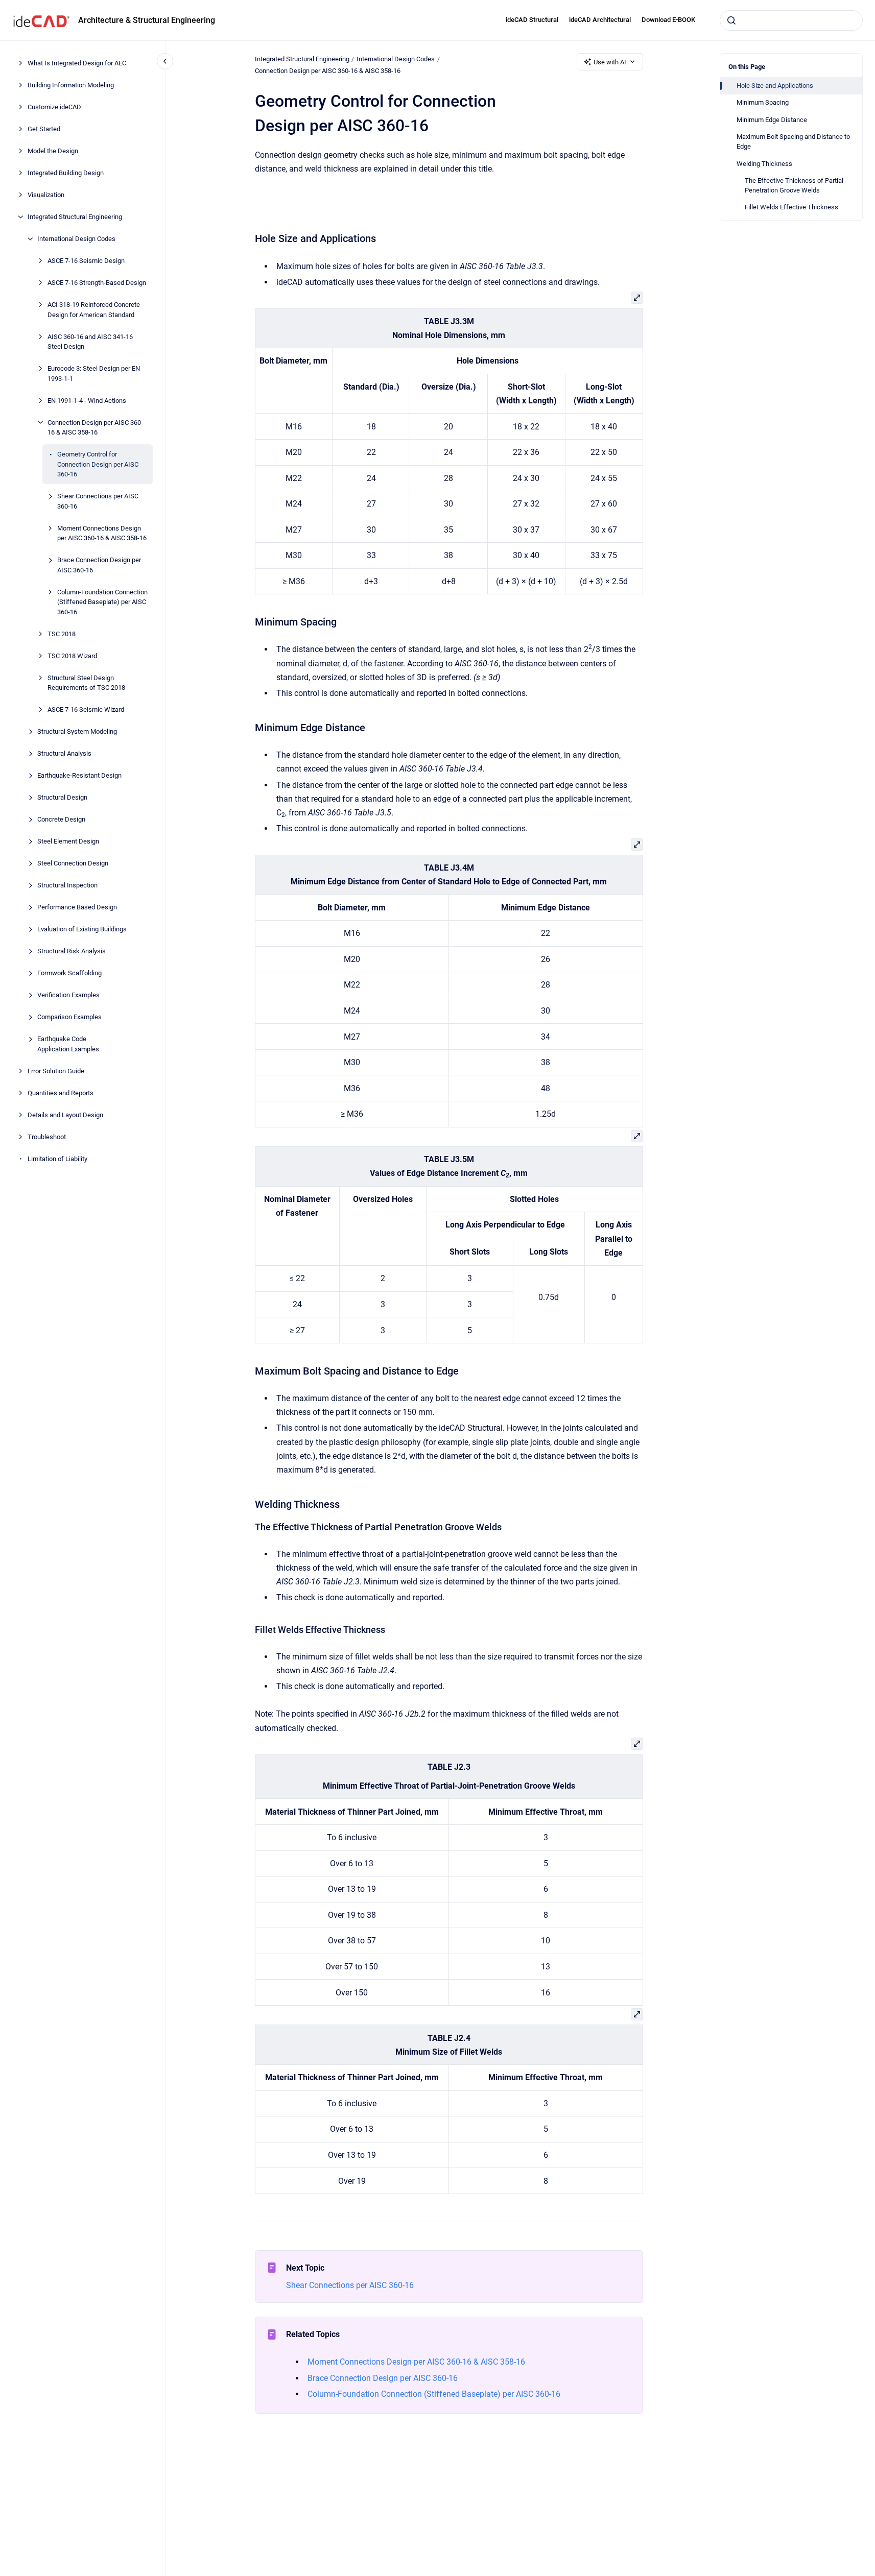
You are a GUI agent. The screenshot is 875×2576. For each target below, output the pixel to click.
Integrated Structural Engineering (75, 217)
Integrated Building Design (66, 173)
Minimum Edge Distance (772, 120)
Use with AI (610, 62)
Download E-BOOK (668, 20)
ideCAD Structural (532, 20)
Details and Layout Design (65, 1114)
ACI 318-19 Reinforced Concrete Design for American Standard (94, 310)
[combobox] (791, 20)
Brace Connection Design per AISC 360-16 (99, 565)
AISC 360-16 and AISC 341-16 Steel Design (90, 341)
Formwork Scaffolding (69, 973)
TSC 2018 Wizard (72, 655)
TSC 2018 (62, 633)
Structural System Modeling (77, 731)
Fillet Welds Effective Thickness (791, 207)
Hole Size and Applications (775, 86)
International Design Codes (76, 239)
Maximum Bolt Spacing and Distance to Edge (793, 142)
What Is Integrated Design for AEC (77, 63)
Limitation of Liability (57, 1158)
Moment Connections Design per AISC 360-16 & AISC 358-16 (102, 533)
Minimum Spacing (763, 102)
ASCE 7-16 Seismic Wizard (86, 709)
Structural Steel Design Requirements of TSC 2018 (86, 682)
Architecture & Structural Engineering (147, 20)
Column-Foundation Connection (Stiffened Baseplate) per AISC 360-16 (102, 601)
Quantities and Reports (61, 1092)
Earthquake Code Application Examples (68, 1044)
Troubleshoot (47, 1136)
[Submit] (731, 20)
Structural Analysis (64, 753)
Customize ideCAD (54, 107)
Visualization (46, 195)
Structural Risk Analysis (72, 951)
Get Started (44, 129)
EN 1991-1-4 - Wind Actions (87, 400)
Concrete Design (61, 819)
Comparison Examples (69, 1017)
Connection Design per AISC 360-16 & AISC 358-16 (95, 427)
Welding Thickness (764, 164)
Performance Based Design (77, 907)
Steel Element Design (68, 841)
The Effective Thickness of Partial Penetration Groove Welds (794, 186)
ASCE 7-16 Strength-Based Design (97, 283)
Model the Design (53, 151)
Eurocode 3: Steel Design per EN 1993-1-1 (94, 374)
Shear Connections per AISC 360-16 (98, 501)
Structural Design (62, 797)
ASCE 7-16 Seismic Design (86, 261)
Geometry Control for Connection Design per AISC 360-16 (98, 464)
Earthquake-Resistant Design (79, 775)
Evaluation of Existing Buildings (82, 929)
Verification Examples (68, 995)
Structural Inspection (67, 885)
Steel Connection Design (73, 863)
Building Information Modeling (71, 85)
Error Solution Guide (56, 1070)
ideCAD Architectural (600, 20)
